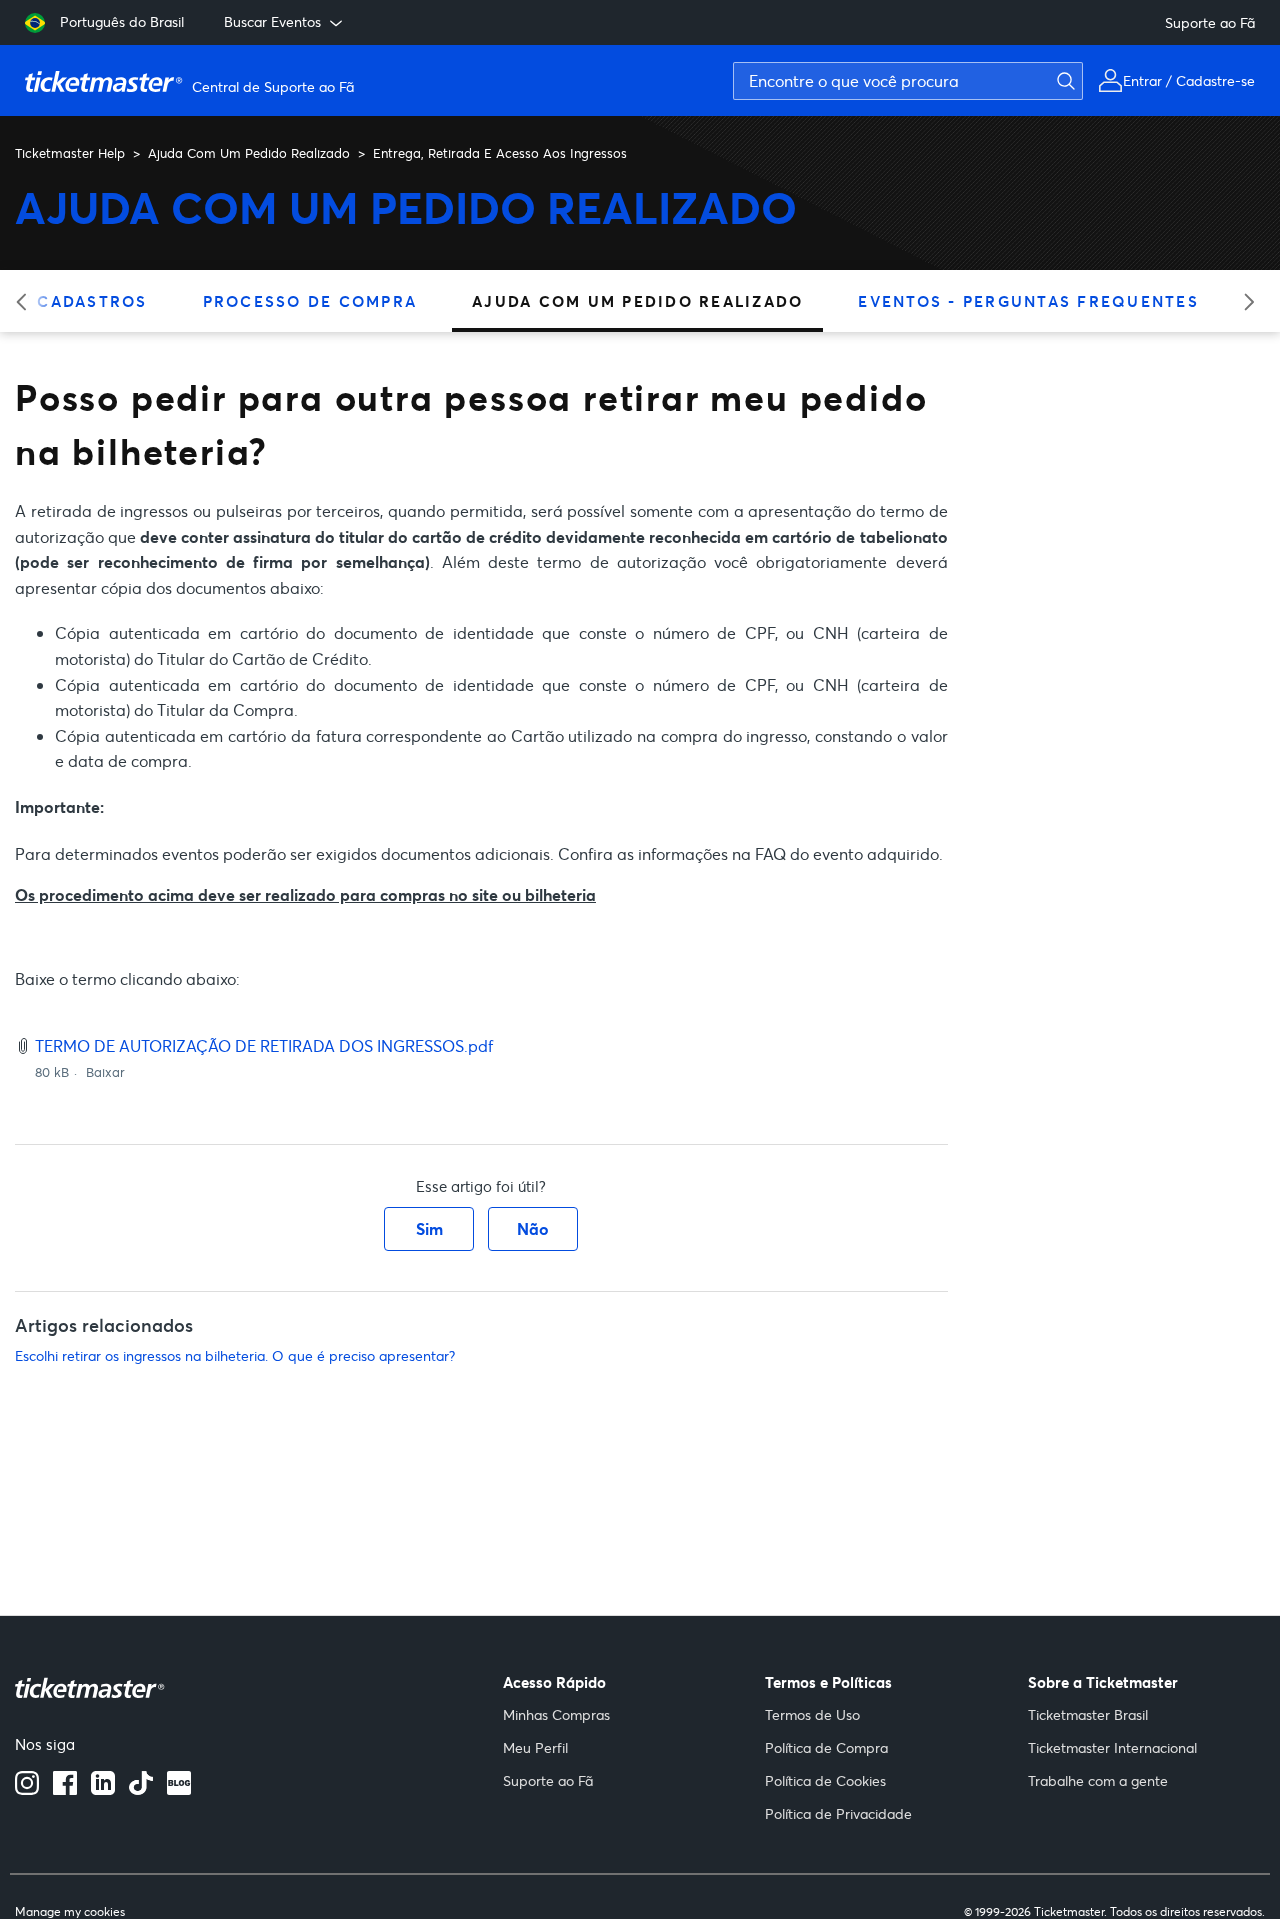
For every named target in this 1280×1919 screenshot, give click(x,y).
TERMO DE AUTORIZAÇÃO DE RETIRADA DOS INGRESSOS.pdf (264, 1045)
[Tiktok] (141, 1789)
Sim (429, 1228)
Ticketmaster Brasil (1088, 1714)
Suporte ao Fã (1210, 22)
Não (533, 1228)
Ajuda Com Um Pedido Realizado (249, 153)
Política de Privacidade (838, 1813)
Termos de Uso (812, 1714)
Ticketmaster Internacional (1112, 1747)
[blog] (179, 1789)
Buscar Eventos (272, 21)
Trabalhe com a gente (1098, 1780)
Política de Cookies (825, 1780)
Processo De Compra (310, 301)
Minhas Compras (556, 1714)
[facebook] (65, 1789)
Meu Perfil (535, 1747)
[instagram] (27, 1789)
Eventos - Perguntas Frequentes (1028, 301)
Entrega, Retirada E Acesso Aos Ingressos (500, 153)
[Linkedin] (103, 1789)
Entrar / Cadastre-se (1189, 80)
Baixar (105, 1072)
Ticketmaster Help (70, 153)
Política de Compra (826, 1747)
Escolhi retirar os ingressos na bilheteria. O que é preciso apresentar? (235, 1355)
